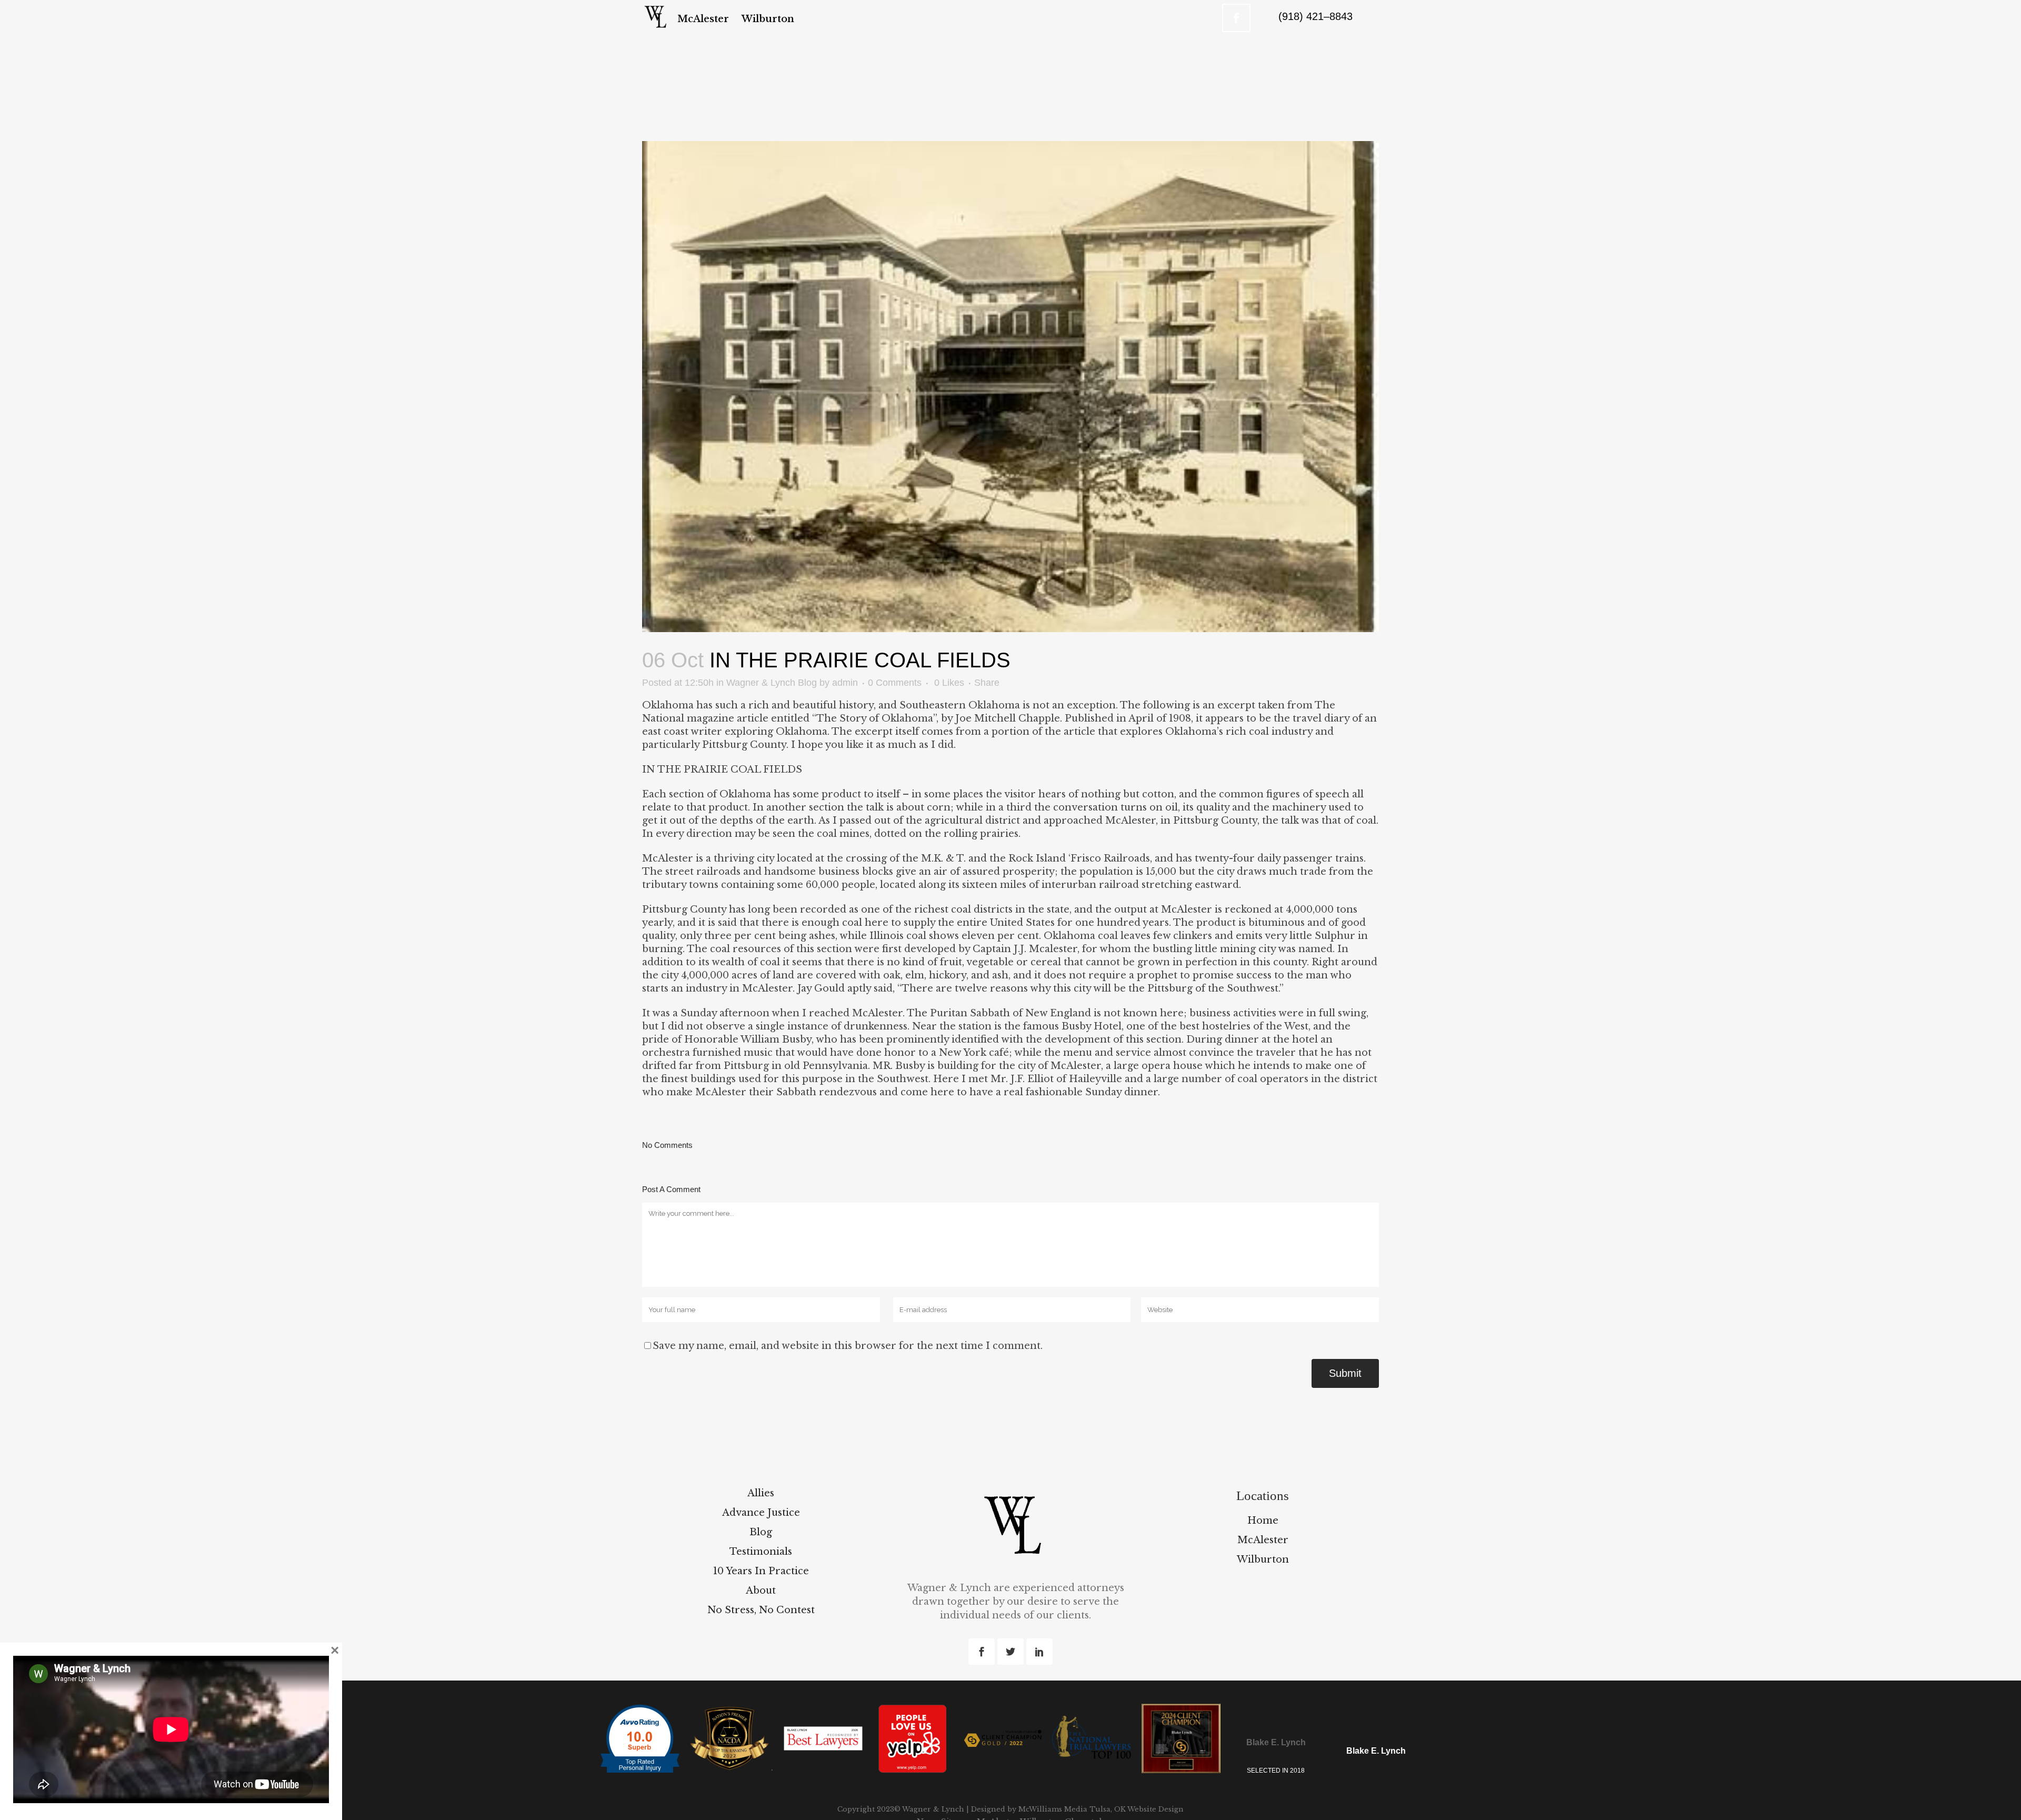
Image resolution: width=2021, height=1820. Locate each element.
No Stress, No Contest (761, 1610)
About (761, 1591)
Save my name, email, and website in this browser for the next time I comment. (848, 1346)
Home (1263, 1521)
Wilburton (1263, 1559)
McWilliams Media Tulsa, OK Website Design (1100, 1809)
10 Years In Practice (761, 1571)
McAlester (1263, 1540)
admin (845, 683)
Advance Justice (761, 1513)
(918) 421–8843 (1315, 16)
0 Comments (895, 683)
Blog (761, 1532)
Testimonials (761, 1552)
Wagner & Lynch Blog (772, 683)
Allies (761, 1493)
